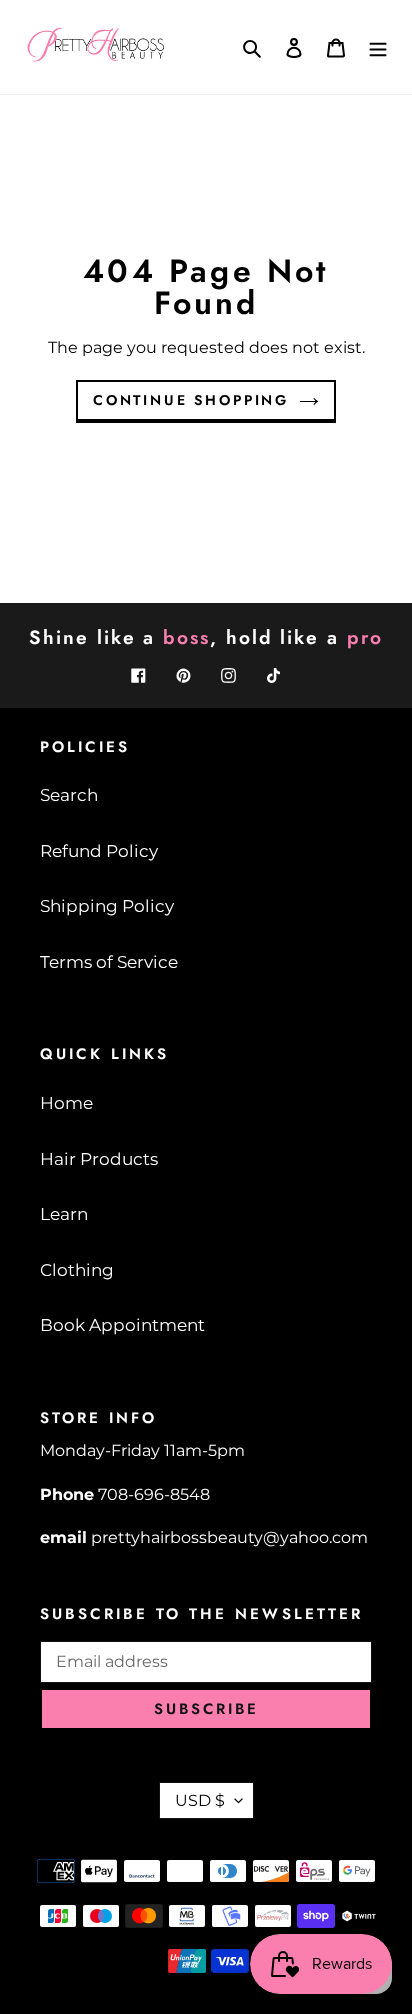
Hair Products (99, 1159)
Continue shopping (191, 400)
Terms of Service (109, 962)
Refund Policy (99, 851)
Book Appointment (122, 1325)
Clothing (77, 1270)
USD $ (200, 1800)
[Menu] (378, 47)
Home (66, 1103)
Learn (64, 1214)
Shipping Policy (107, 906)
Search (69, 795)
